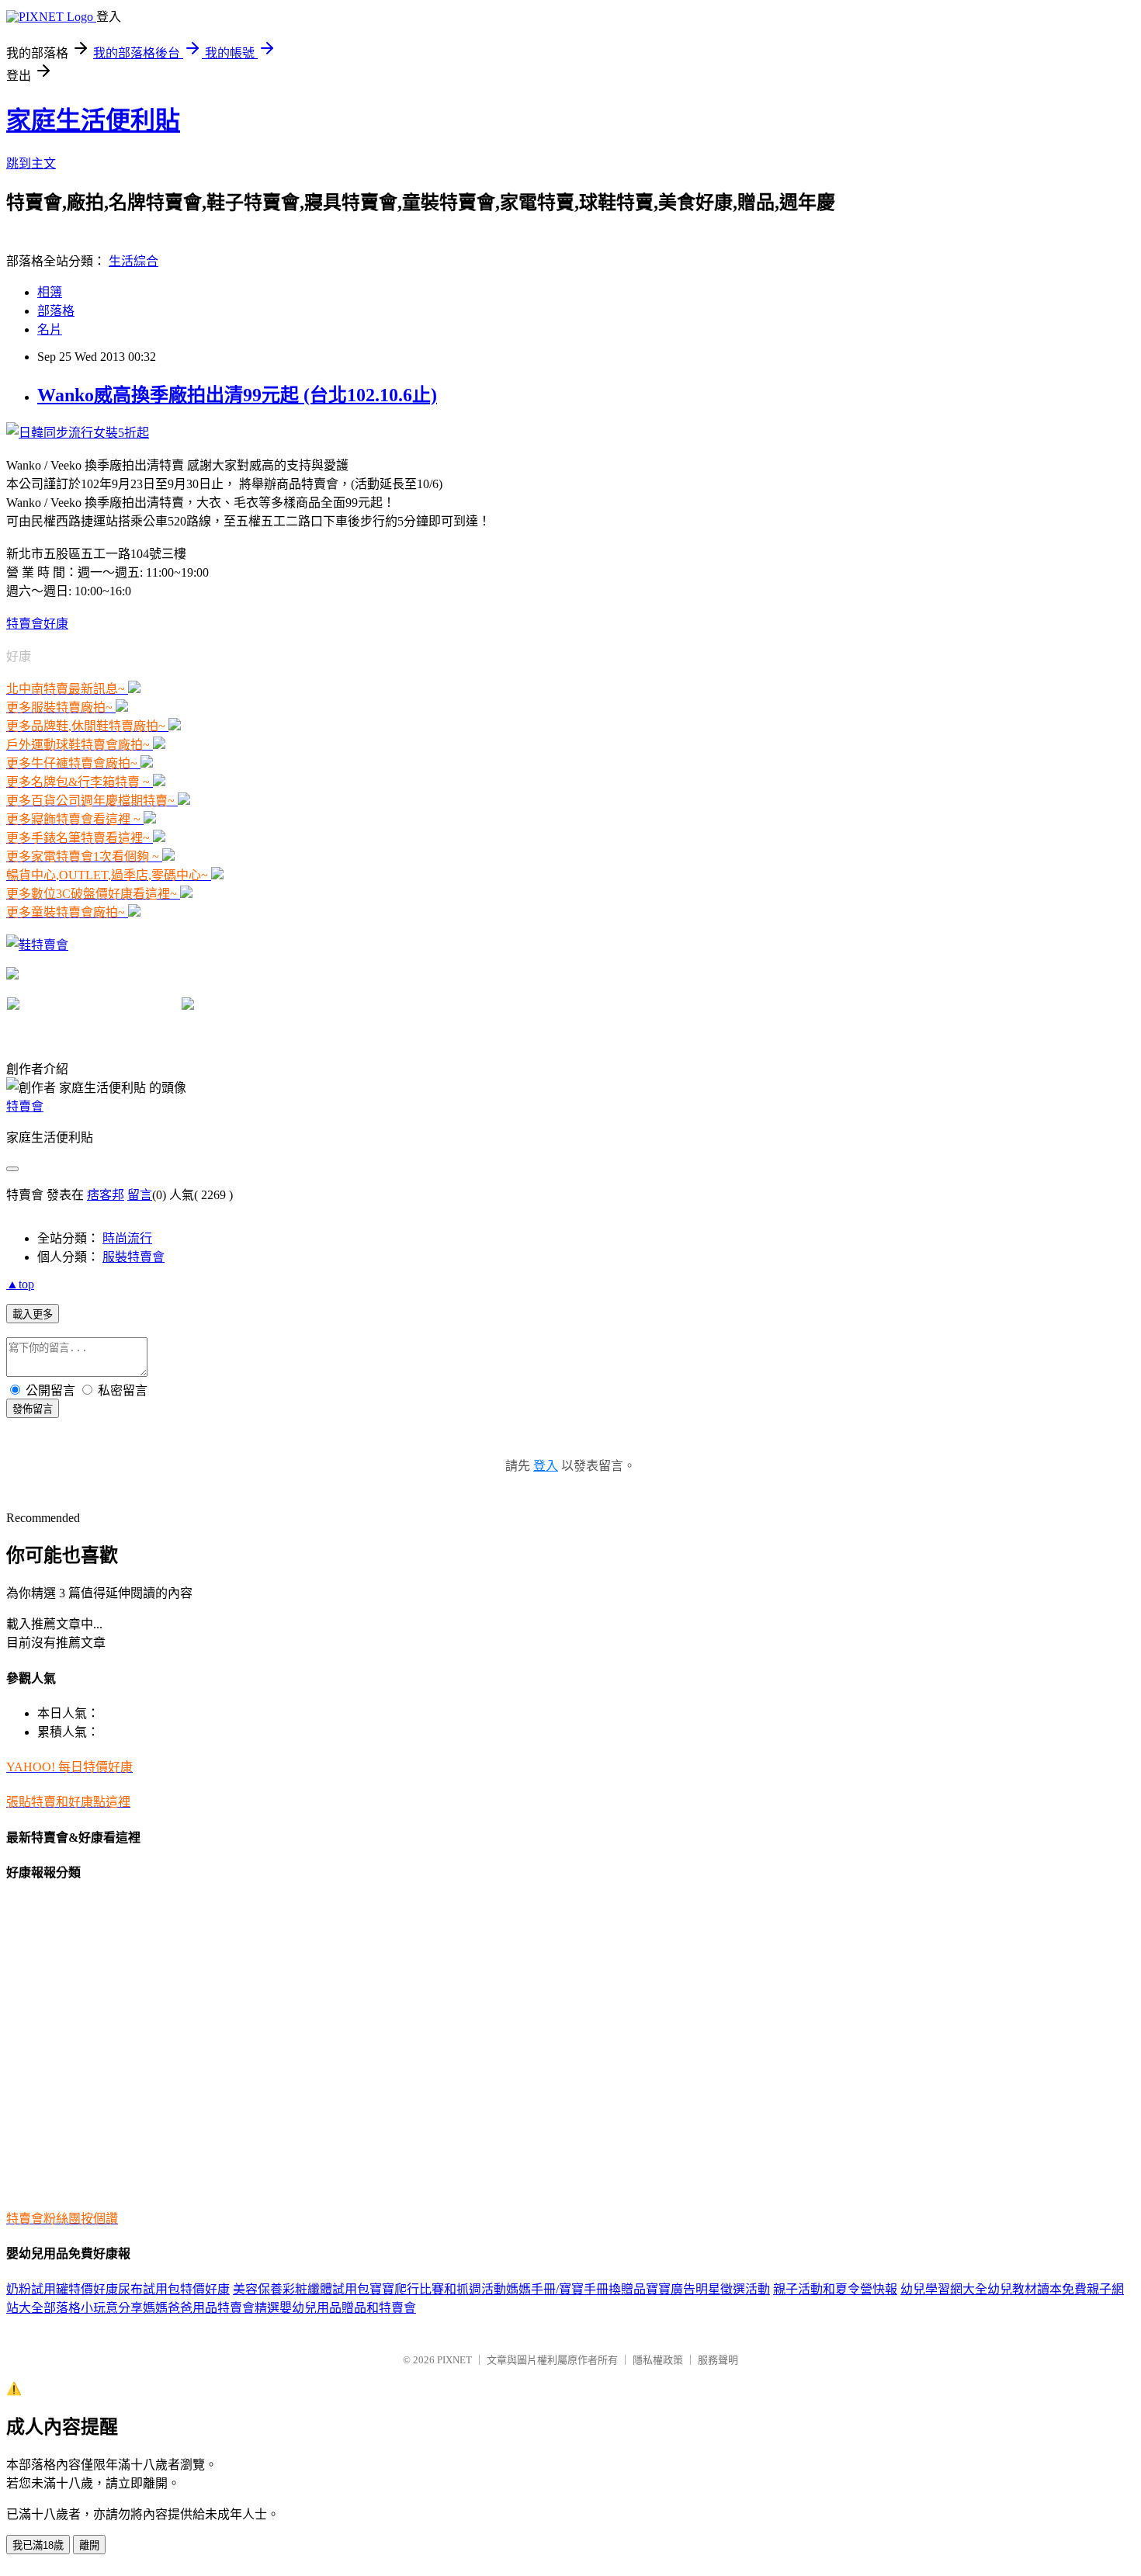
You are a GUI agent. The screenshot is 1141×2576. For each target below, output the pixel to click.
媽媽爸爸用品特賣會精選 (211, 2308)
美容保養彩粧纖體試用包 (301, 2289)
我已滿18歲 (38, 2545)
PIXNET (454, 2360)
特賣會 (25, 1106)
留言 (140, 1195)
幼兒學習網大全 (944, 2289)
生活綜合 (134, 261)
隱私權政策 (658, 2360)
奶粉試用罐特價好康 (62, 2289)
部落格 (56, 311)
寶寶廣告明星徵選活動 (708, 2289)
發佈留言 (33, 1409)
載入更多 (33, 1314)
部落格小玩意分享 (93, 2308)
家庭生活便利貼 (93, 120)
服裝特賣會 (134, 1257)
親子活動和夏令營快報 (835, 2289)
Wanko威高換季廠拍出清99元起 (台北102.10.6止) (237, 395)
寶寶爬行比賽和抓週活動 (438, 2289)
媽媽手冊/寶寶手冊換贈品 (576, 2289)
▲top (20, 1284)
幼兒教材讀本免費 (1037, 2289)
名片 (50, 329)
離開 (89, 2545)
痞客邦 (106, 1195)
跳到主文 (31, 163)
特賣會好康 (37, 624)
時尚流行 (127, 1238)
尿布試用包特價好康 (174, 2289)
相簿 (50, 292)
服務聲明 (718, 2360)
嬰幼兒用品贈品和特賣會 (348, 2308)
